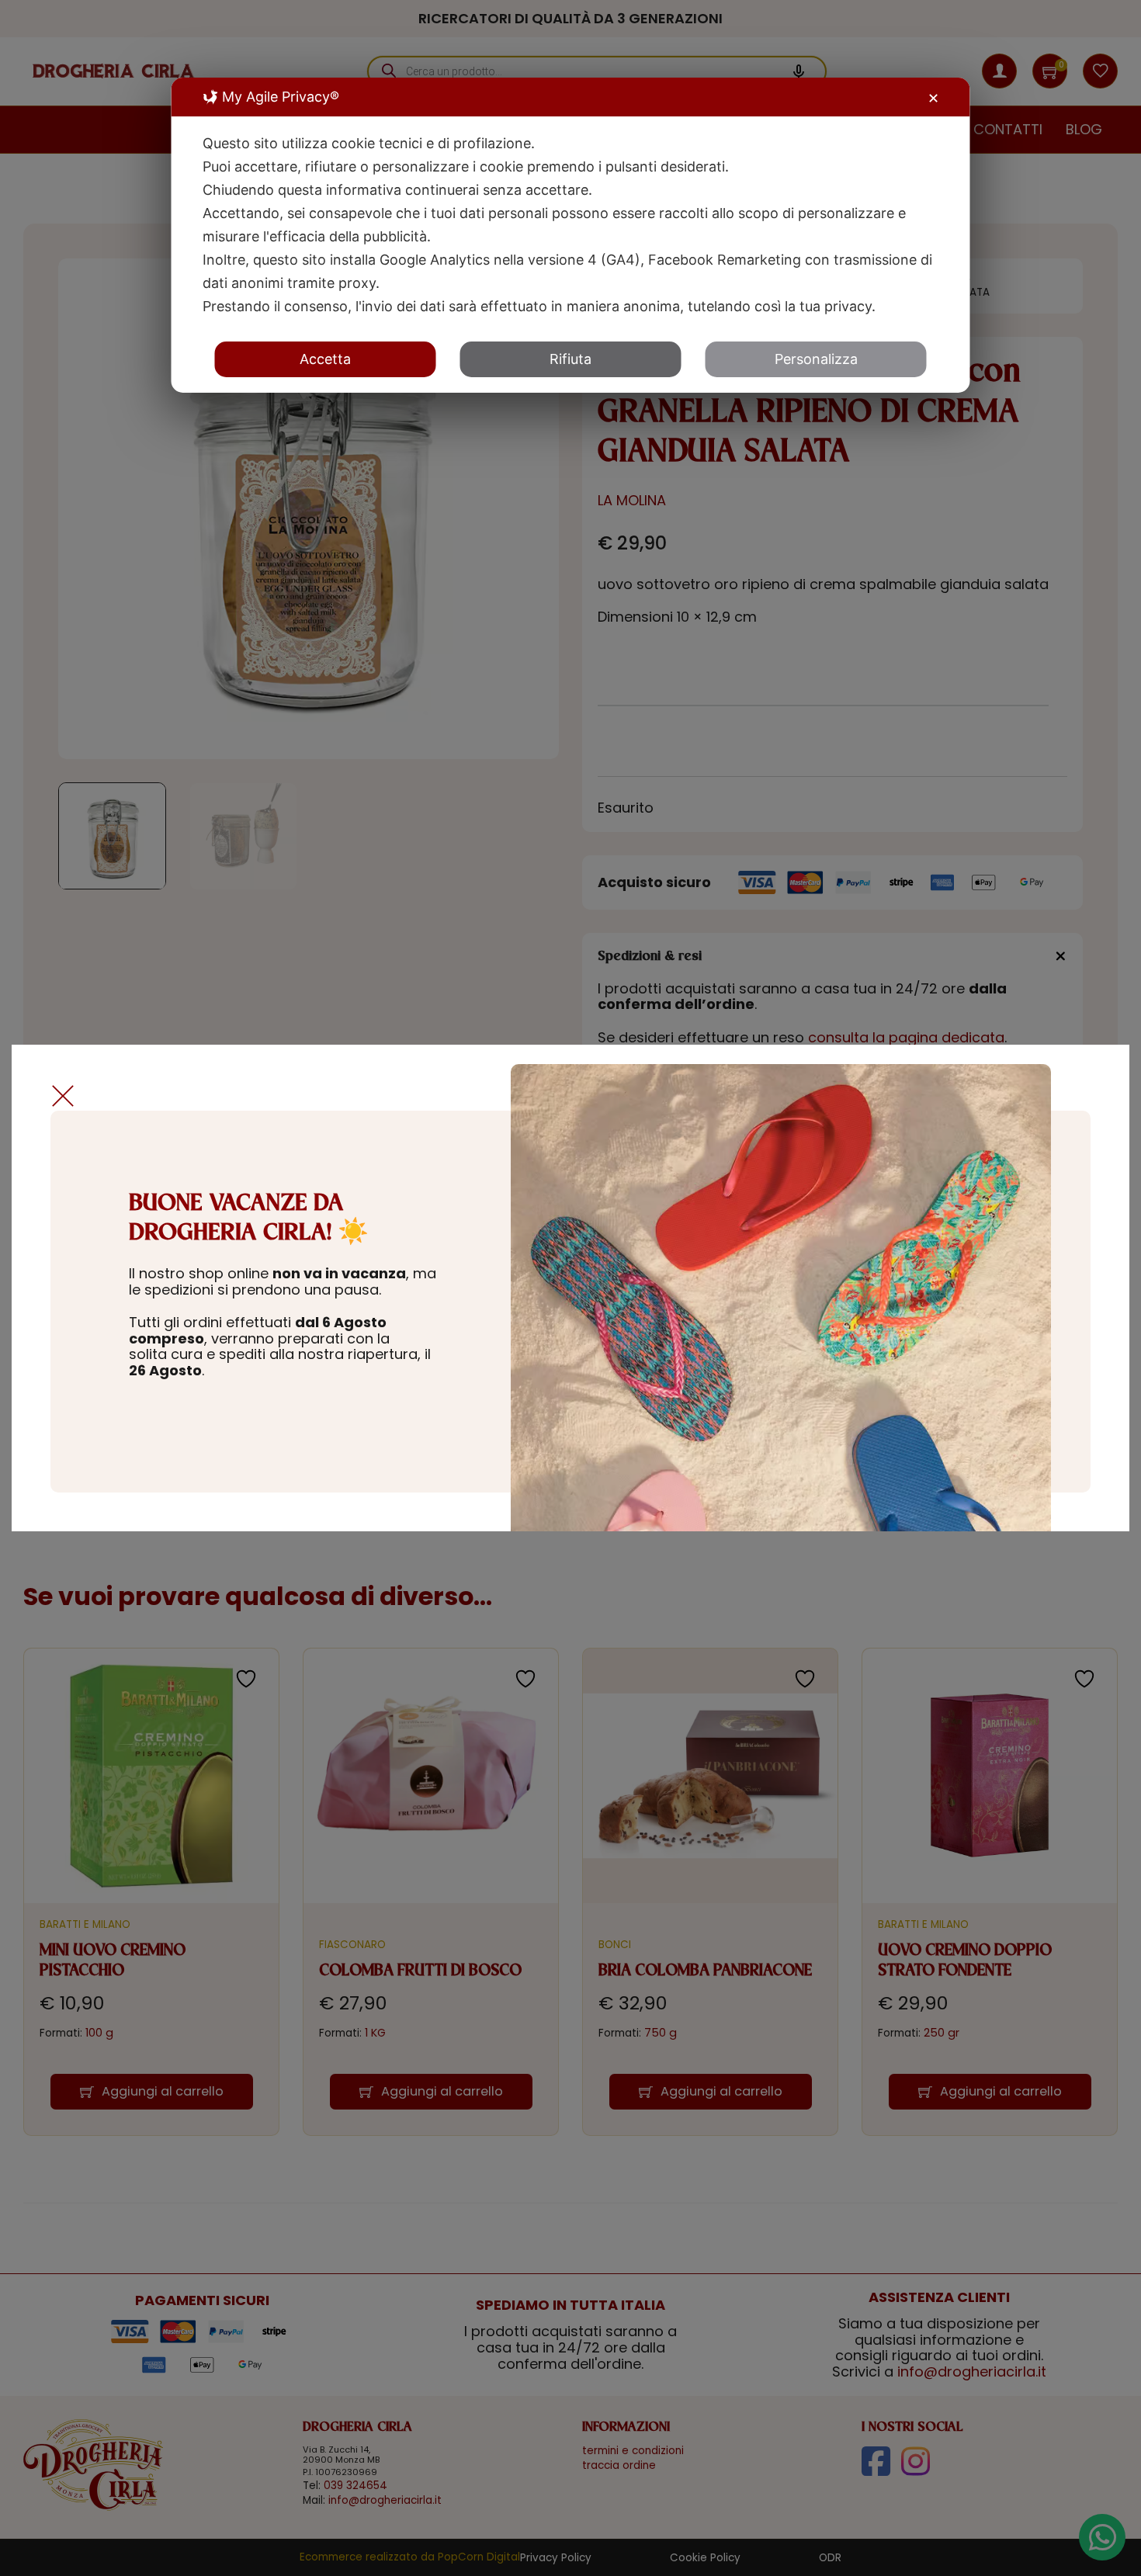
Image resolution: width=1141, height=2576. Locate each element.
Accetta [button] (325, 359)
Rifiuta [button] (570, 359)
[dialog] (571, 235)
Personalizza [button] (816, 359)
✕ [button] (933, 98)
